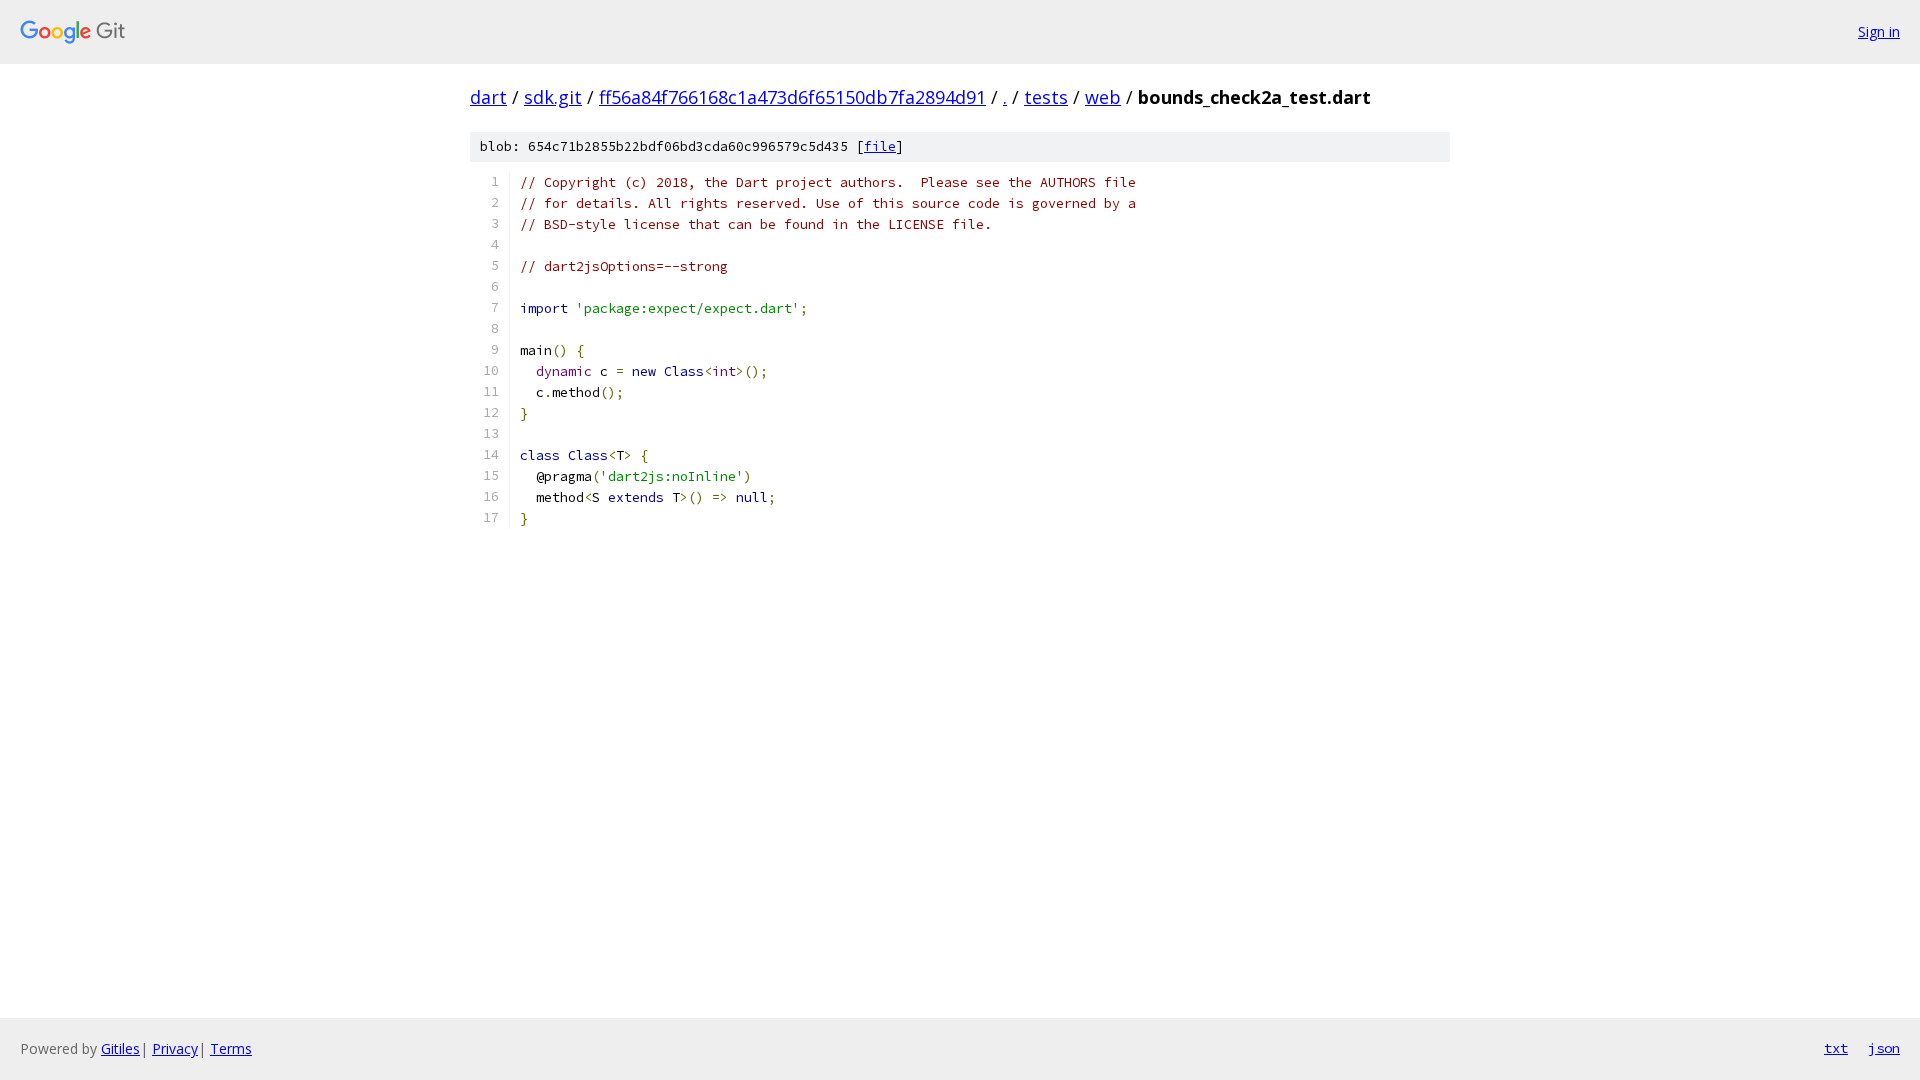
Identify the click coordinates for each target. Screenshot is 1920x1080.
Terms (231, 1048)
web (1103, 97)
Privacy (175, 1048)
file (880, 146)
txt (1836, 1048)
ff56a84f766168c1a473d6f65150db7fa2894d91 (792, 97)
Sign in (1879, 31)
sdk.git (553, 97)
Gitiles (120, 1048)
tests (1046, 97)
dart (488, 97)
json (1884, 1048)
